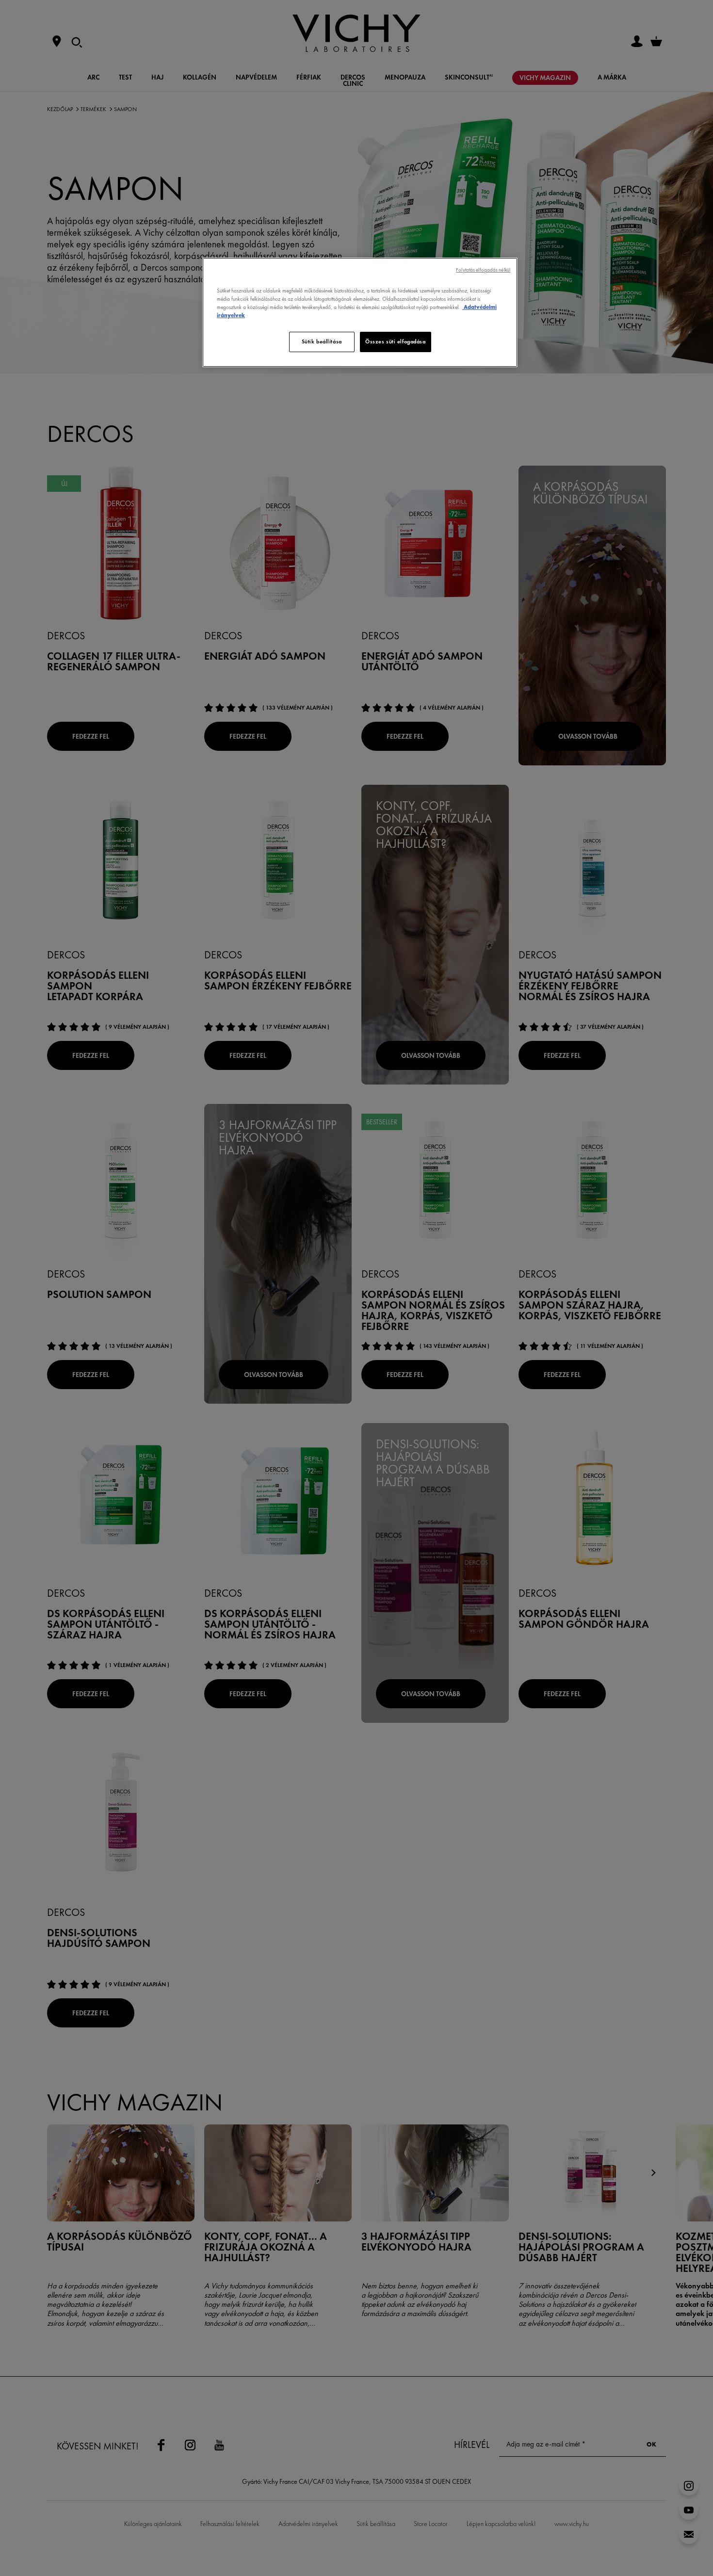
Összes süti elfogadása (396, 341)
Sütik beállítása (322, 341)
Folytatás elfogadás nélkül (483, 270)
